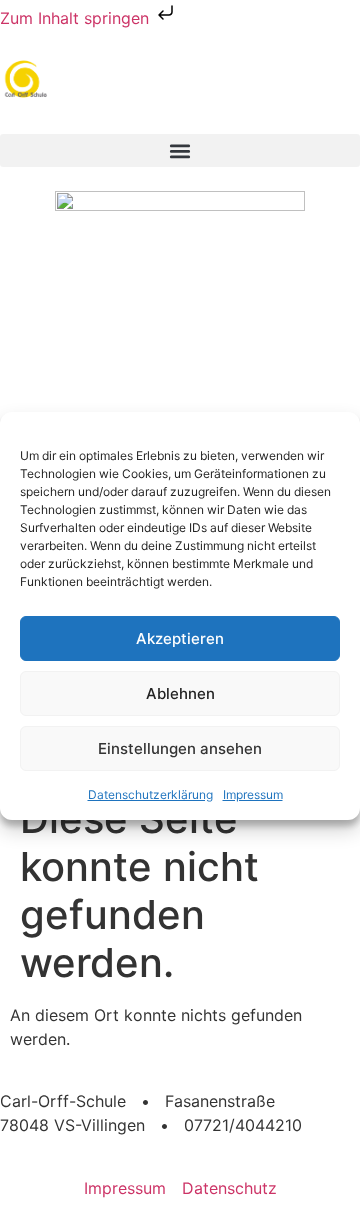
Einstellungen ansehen (180, 748)
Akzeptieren (180, 638)
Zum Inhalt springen (77, 18)
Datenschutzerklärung (150, 794)
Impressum (253, 794)
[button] (180, 150)
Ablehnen (180, 693)
